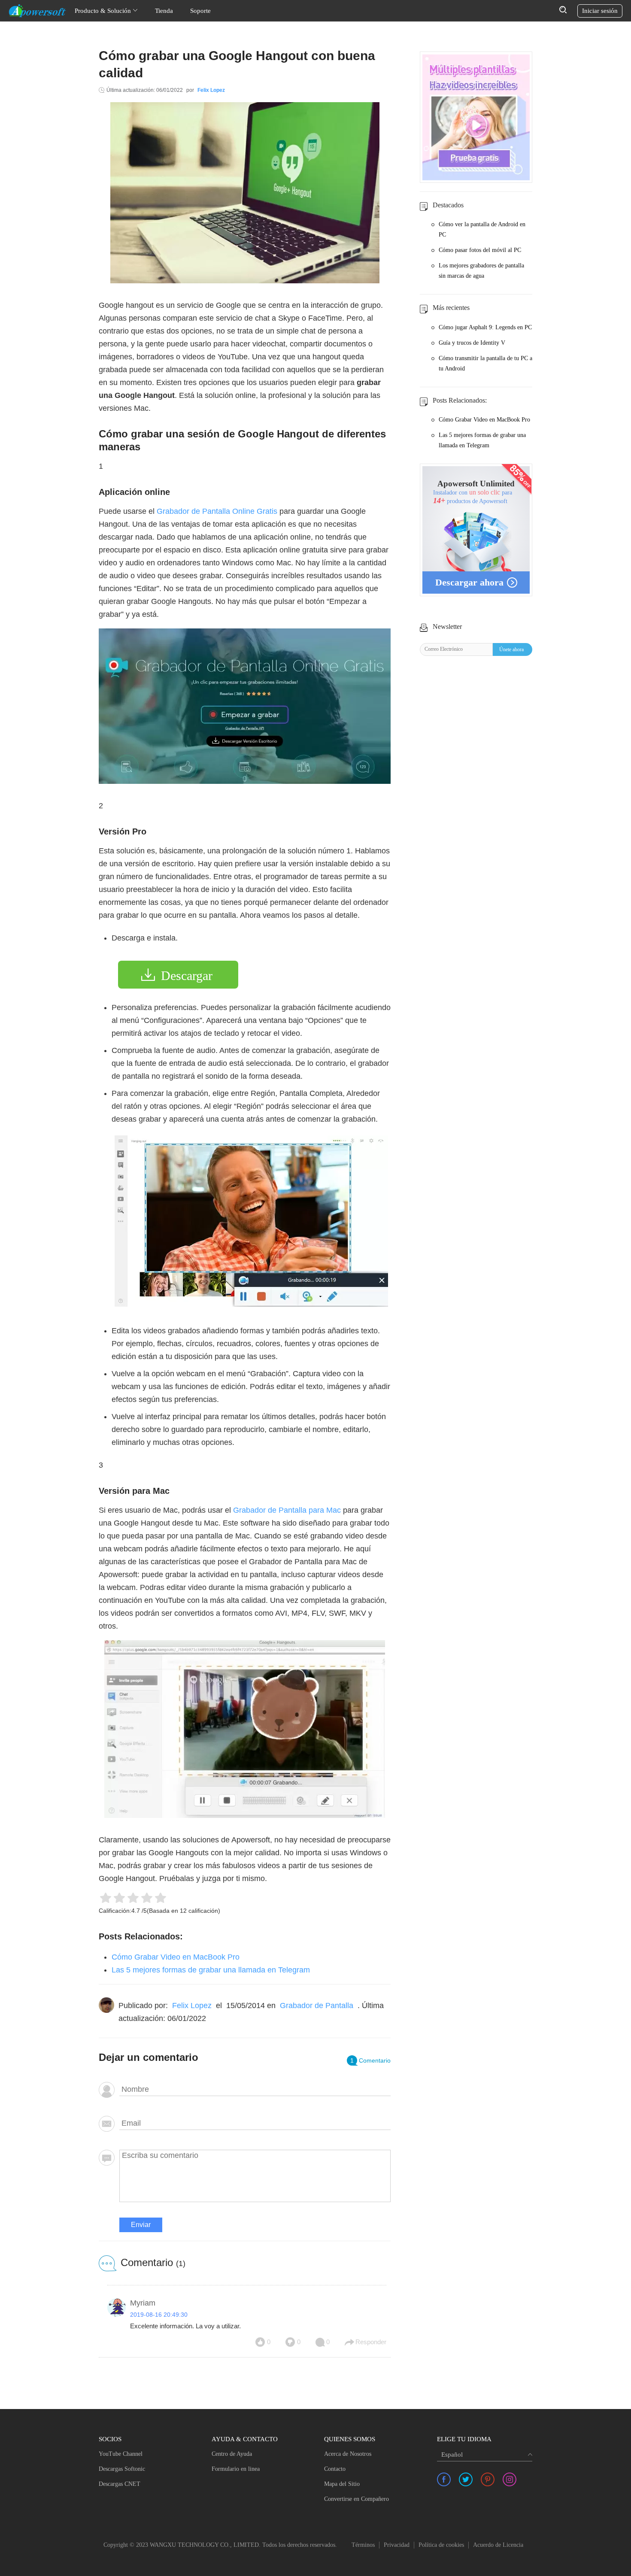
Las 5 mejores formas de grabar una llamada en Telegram (211, 1970)
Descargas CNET (120, 2484)
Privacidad (397, 2545)
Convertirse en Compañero (356, 2499)
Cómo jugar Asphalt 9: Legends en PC (485, 327)
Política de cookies (441, 2545)
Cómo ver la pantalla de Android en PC (482, 229)
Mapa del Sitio (342, 2484)
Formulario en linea (236, 2469)
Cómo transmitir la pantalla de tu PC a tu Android (485, 363)
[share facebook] (444, 2479)
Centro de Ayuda (232, 2454)
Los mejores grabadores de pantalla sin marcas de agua (481, 271)
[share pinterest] (488, 2479)
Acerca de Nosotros (348, 2454)
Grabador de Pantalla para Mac (287, 1510)
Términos (363, 2545)
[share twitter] (466, 2479)
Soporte (200, 11)
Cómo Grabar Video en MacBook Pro (176, 1957)
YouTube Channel (121, 2454)
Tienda (164, 11)
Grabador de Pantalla (317, 2006)
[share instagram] (510, 2479)
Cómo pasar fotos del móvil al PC (480, 250)
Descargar (187, 975)
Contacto (335, 2469)
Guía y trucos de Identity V (472, 343)
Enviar (141, 2225)
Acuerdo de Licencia (498, 2545)
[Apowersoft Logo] (37, 11)
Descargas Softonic (122, 2469)
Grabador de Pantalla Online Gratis (217, 511)
